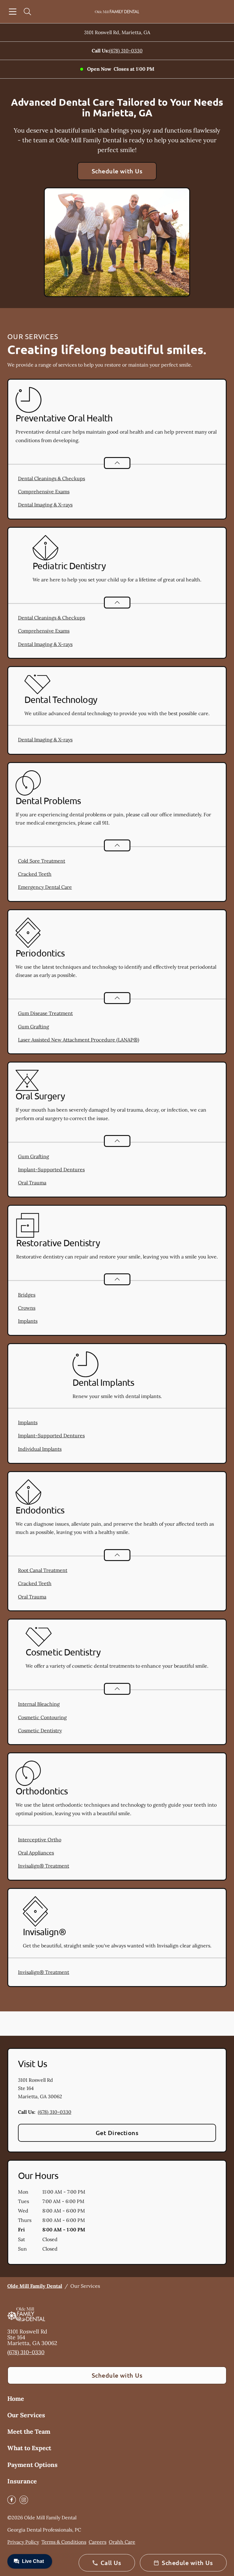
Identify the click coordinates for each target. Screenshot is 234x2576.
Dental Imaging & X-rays (45, 505)
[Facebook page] (12, 2500)
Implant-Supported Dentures (51, 1169)
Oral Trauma (32, 1183)
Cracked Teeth (35, 874)
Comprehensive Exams (44, 491)
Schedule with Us (117, 171)
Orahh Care (122, 2542)
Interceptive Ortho (40, 1840)
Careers (97, 2542)
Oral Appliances (36, 1853)
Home (16, 2399)
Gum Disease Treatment (45, 1013)
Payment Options (32, 2465)
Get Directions (117, 2133)
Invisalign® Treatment (44, 1866)
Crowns (27, 1308)
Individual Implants (40, 1449)
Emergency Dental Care (45, 887)
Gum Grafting (34, 1027)
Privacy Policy (23, 2542)
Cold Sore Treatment (42, 861)
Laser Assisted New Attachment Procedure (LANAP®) (79, 1040)
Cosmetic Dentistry (40, 1730)
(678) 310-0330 (126, 51)
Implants (28, 1321)
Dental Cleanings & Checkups (51, 478)
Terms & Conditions (64, 2542)
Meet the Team (29, 2431)
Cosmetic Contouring (42, 1717)
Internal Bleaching (39, 1704)
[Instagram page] (24, 2500)
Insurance (22, 2481)
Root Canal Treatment (43, 1570)
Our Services (26, 2415)
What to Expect (29, 2448)
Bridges (27, 1295)
